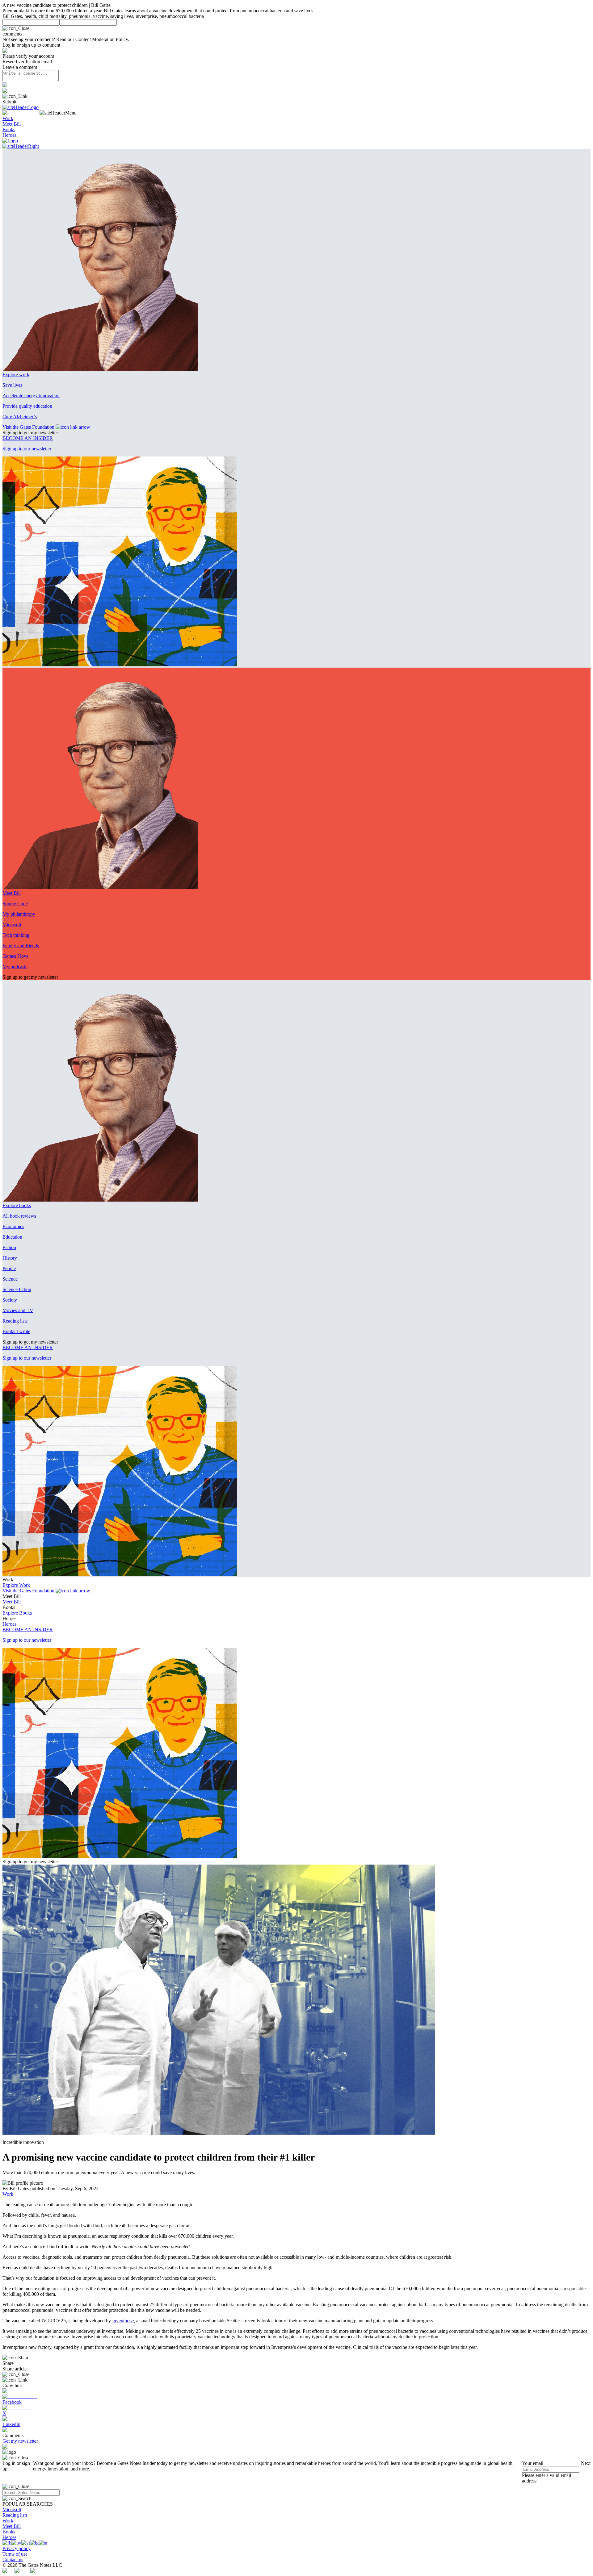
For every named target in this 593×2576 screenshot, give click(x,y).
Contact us (13, 2559)
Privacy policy (17, 2548)
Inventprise (123, 2321)
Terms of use (15, 2554)
